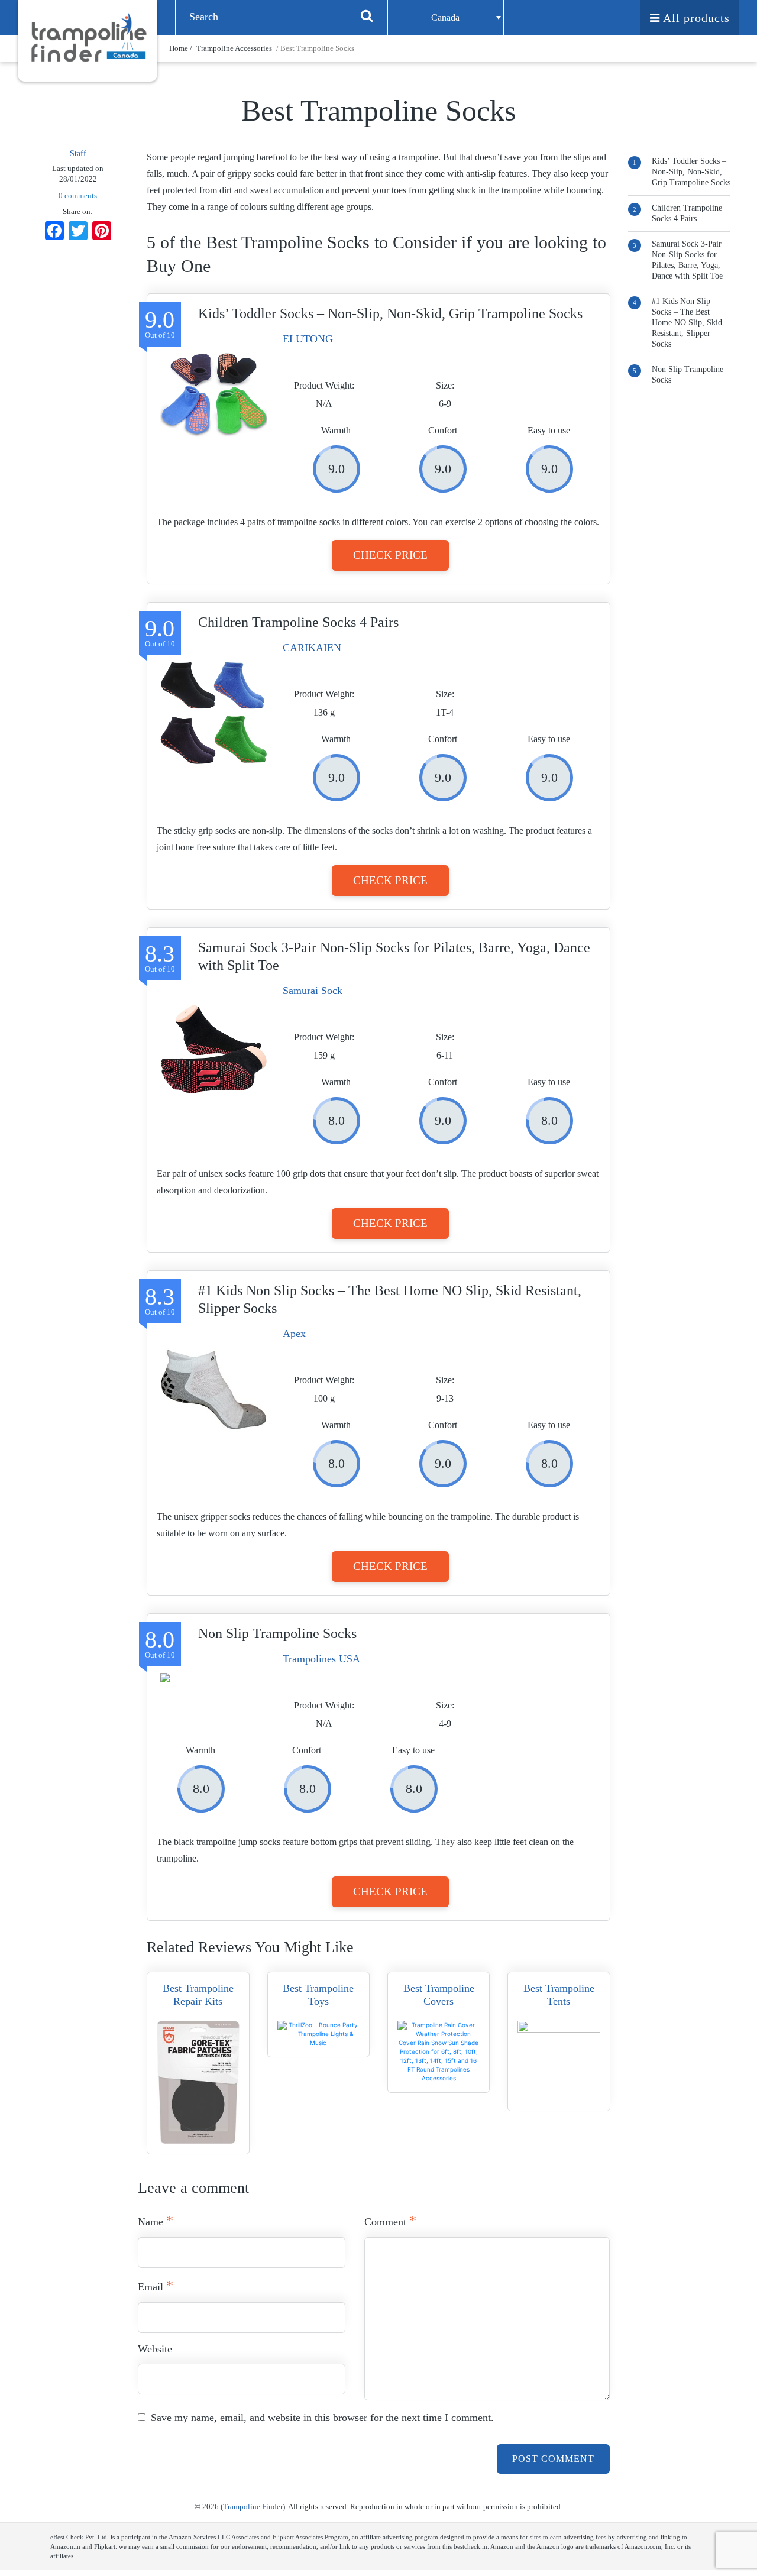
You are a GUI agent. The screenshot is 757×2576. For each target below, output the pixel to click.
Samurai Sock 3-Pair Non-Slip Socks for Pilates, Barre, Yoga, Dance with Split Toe (687, 260)
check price (390, 555)
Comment (390, 2221)
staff (78, 153)
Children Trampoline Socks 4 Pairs (687, 213)
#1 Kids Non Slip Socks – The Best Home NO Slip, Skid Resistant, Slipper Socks (687, 323)
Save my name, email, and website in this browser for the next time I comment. (322, 2418)
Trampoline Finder (253, 2507)
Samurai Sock (313, 991)
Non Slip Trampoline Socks (688, 375)
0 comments (78, 195)
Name (156, 2221)
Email (156, 2286)
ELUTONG (308, 339)
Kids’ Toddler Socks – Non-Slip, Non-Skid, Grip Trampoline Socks (691, 172)
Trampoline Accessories (234, 48)
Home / (182, 48)
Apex (294, 1334)
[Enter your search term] (367, 15)
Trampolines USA (321, 1659)
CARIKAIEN (312, 648)
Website (155, 2349)
